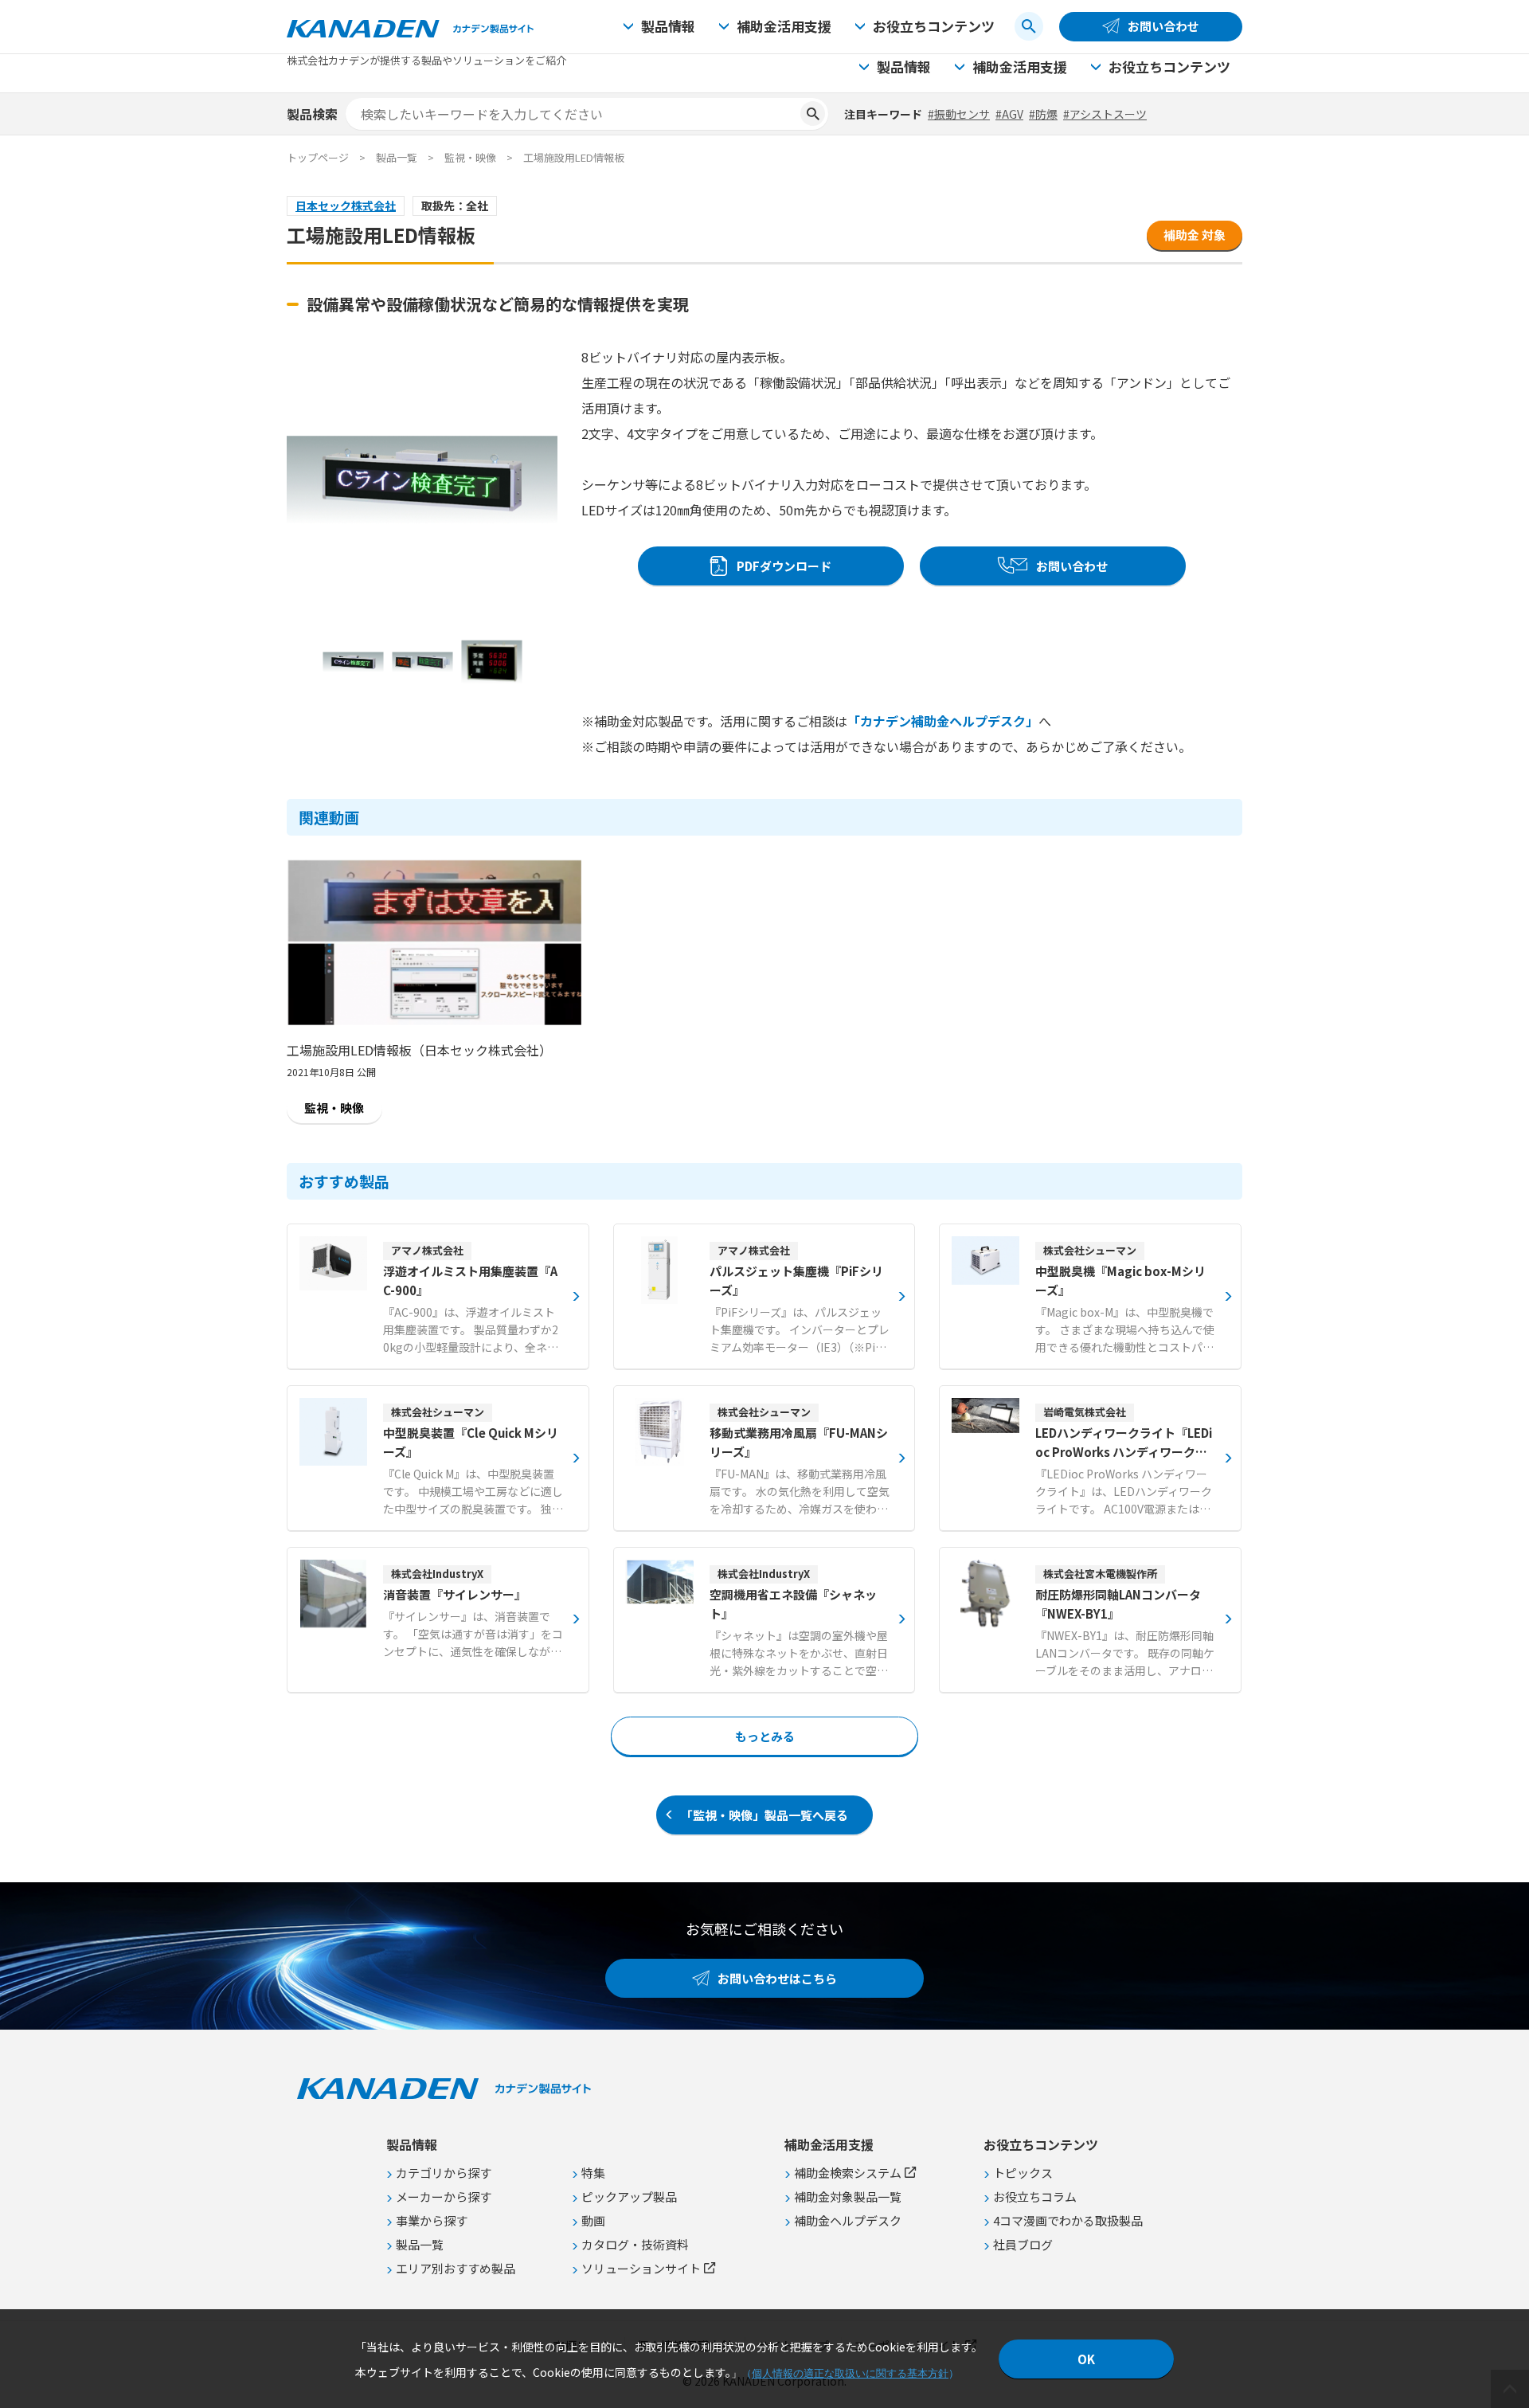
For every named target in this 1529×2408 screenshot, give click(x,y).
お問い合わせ (1163, 26)
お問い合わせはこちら (777, 1978)
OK (1086, 2359)
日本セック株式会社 (346, 206)
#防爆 (1043, 114)
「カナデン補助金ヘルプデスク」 (943, 721)
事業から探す (432, 2220)
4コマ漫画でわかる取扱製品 (1068, 2220)
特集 (593, 2173)
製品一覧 (397, 157)
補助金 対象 (1195, 235)
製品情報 (668, 26)
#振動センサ (959, 114)
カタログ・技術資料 (635, 2244)
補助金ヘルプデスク (848, 2220)
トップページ (318, 157)
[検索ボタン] (1029, 26)
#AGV (1009, 114)
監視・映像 (470, 157)
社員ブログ (1023, 2244)
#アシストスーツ (1105, 114)
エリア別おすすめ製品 (456, 2268)
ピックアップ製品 (629, 2197)
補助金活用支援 (784, 26)
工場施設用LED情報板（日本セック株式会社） (419, 1050)
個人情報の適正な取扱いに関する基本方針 (850, 2373)
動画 (593, 2220)
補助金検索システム (848, 2173)
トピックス (1023, 2173)
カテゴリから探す (444, 2173)
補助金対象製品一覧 (848, 2197)
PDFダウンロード (784, 566)
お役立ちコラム (1035, 2197)
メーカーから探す (444, 2197)
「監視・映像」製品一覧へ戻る (764, 1815)
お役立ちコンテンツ (934, 26)
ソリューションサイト (641, 2268)
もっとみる (765, 1736)
